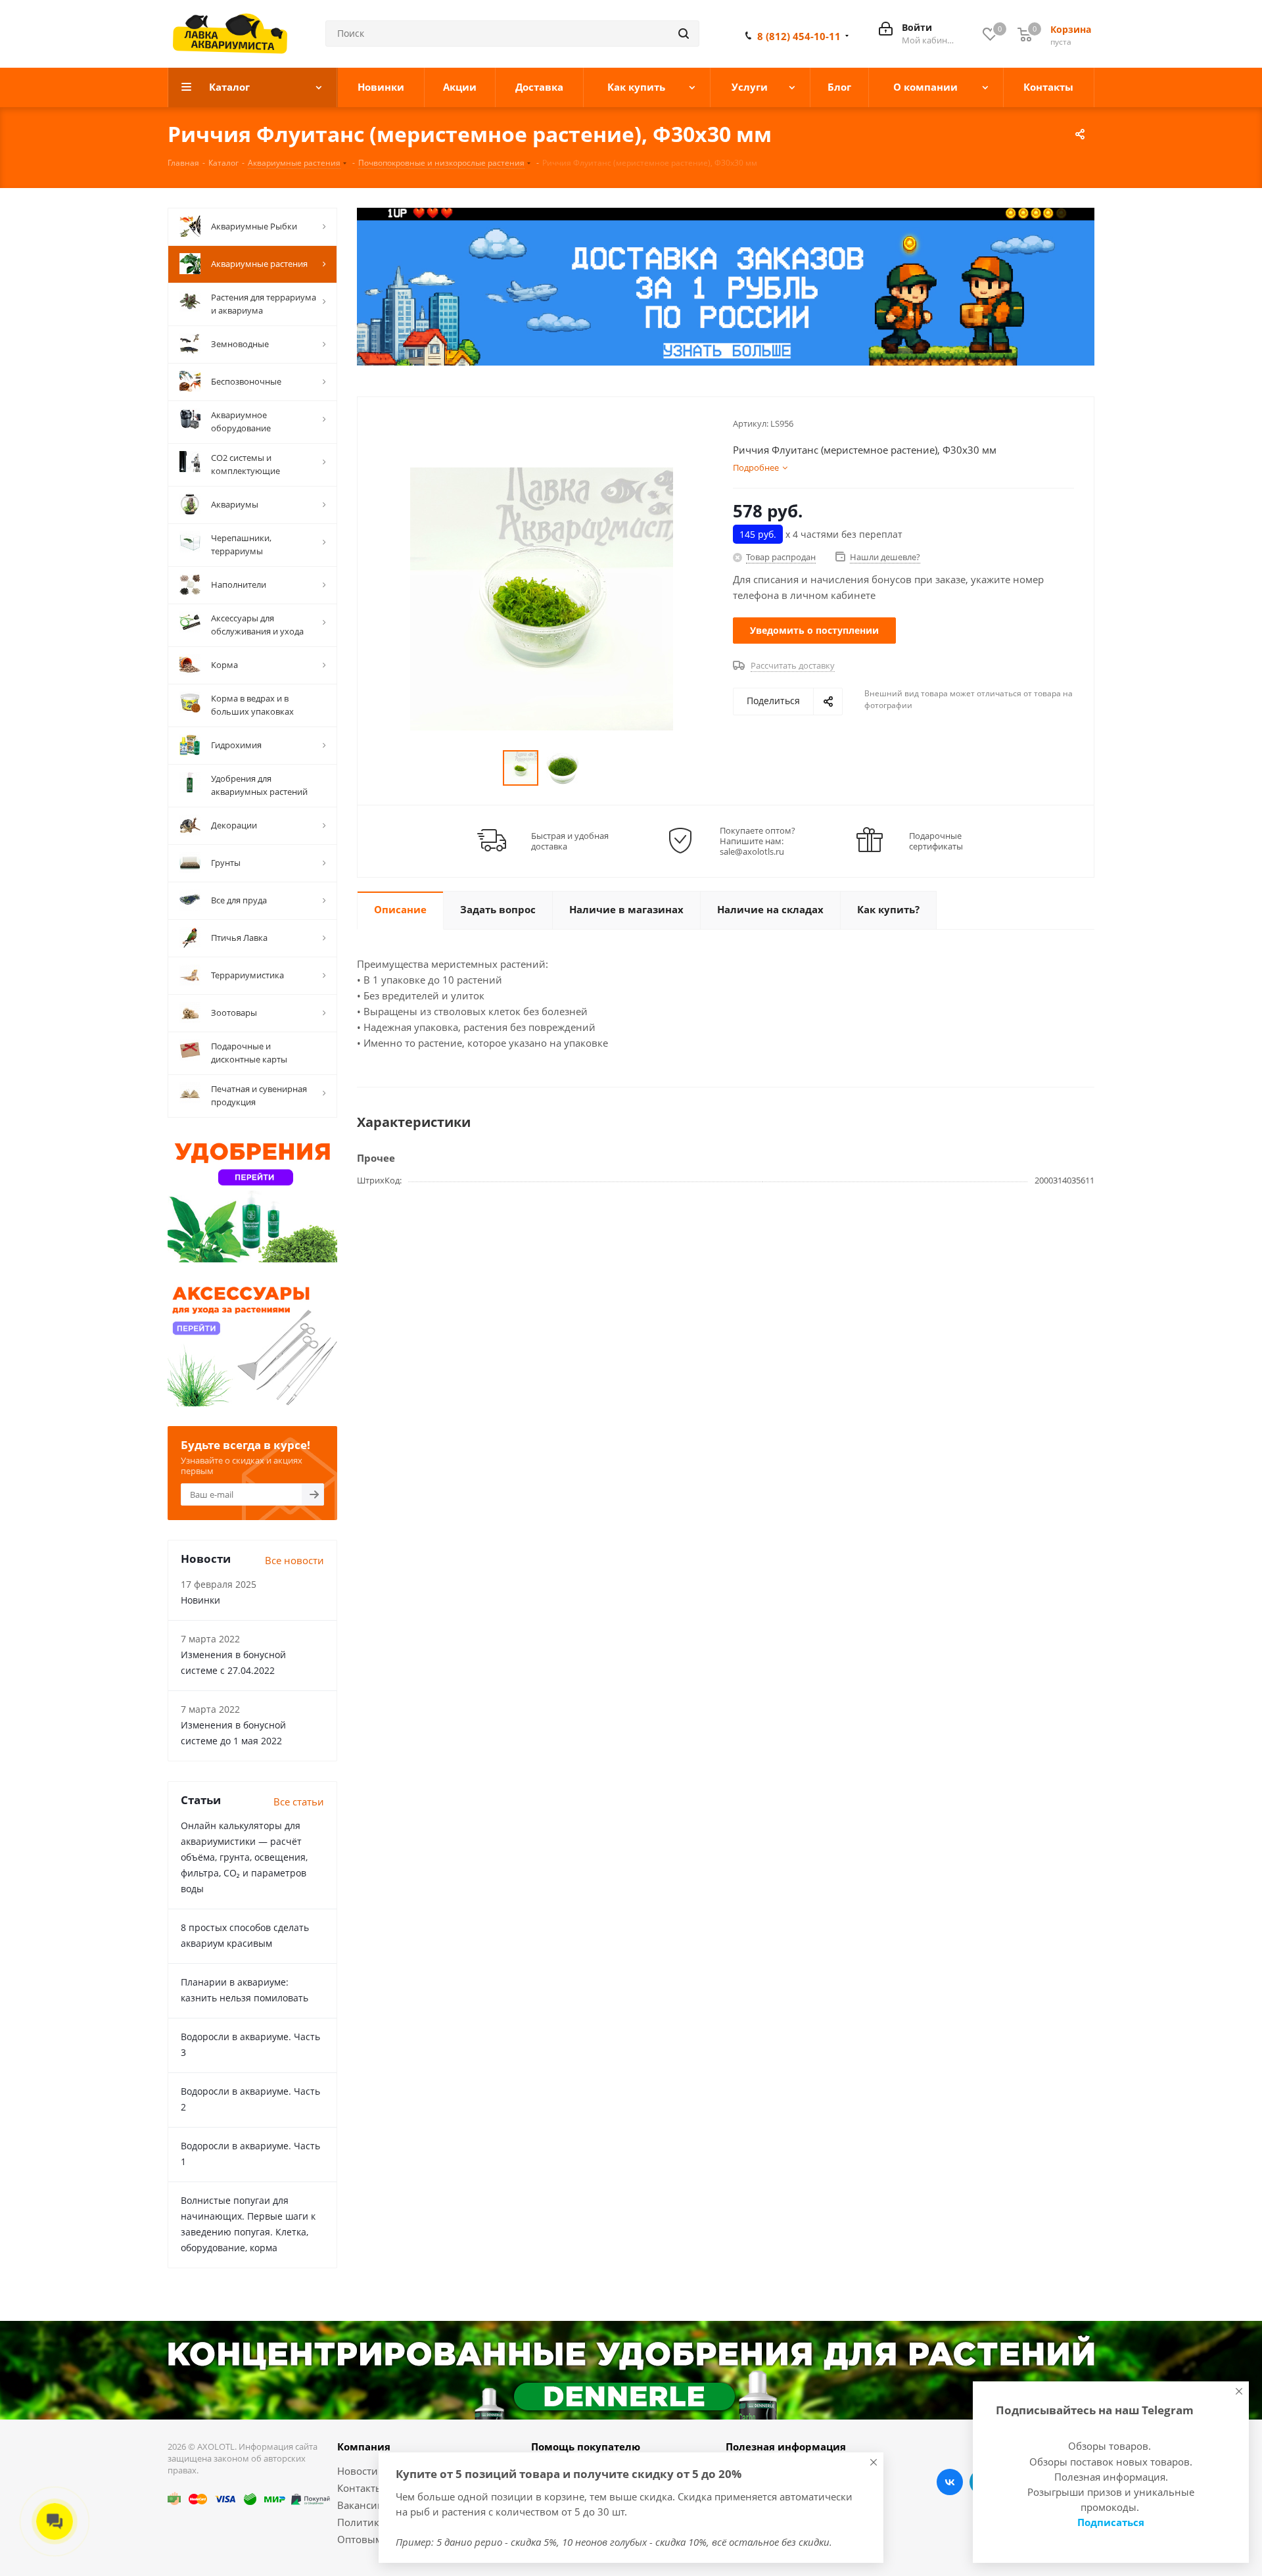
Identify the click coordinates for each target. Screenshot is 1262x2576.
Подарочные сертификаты (936, 841)
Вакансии (361, 2505)
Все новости (294, 1560)
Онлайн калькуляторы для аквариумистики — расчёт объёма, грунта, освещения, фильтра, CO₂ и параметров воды (244, 1857)
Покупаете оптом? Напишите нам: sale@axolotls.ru (758, 841)
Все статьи (299, 1801)
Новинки (200, 1600)
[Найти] (684, 34)
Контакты (360, 2488)
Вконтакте (950, 2482)
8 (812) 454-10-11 (799, 36)
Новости (358, 2471)
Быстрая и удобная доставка (570, 841)
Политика (361, 2522)
